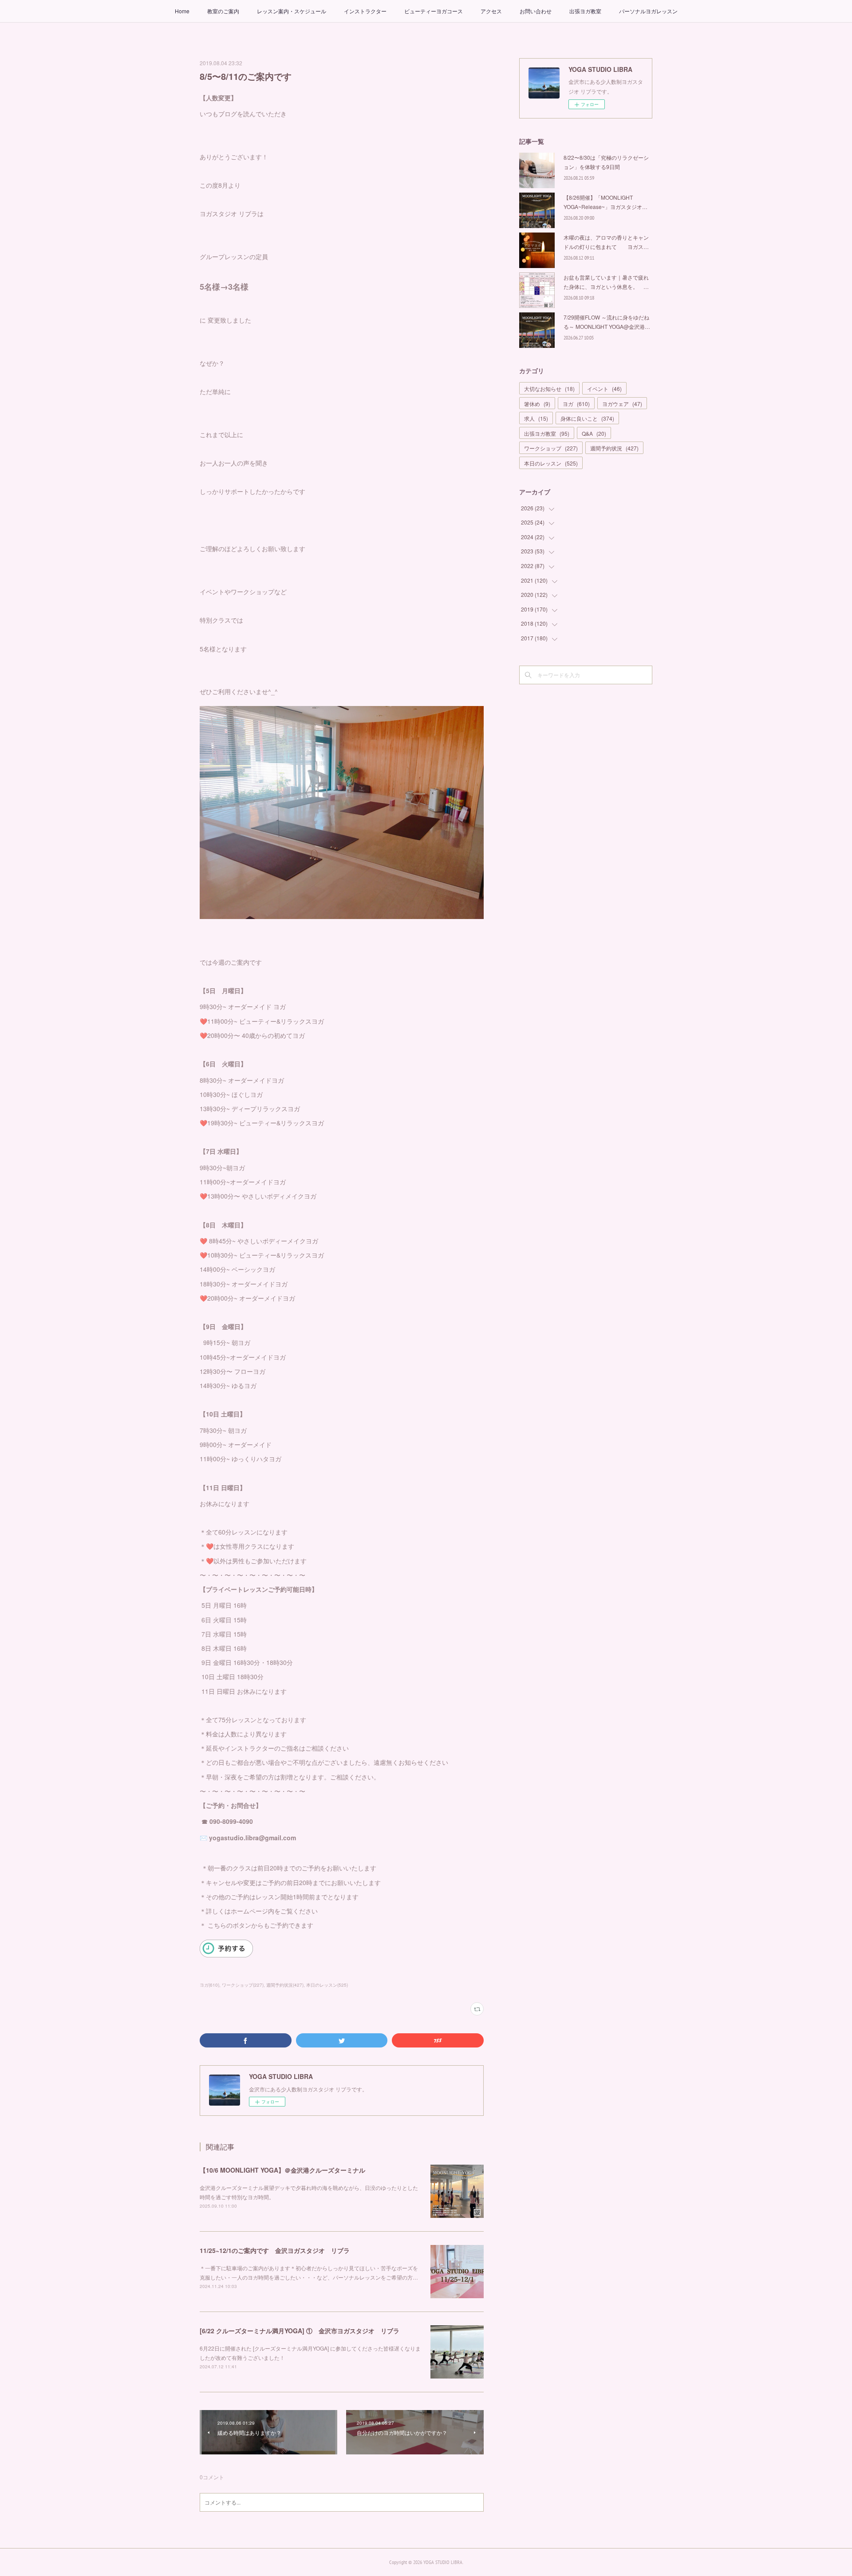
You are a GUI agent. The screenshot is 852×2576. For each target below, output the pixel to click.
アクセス (491, 11)
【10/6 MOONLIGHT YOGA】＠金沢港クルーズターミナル (282, 2170)
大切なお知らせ (549, 389)
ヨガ (576, 404)
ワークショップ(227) (243, 1985)
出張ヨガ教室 (585, 11)
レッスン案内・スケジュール (292, 11)
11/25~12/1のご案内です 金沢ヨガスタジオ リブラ (275, 2250)
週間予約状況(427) (285, 1985)
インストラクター (365, 11)
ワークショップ (551, 448)
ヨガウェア (622, 404)
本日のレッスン (551, 463)
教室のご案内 (223, 11)
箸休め (537, 404)
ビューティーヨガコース (434, 11)
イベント (604, 389)
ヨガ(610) (209, 1985)
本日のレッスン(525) (327, 1985)
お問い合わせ (536, 11)
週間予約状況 (614, 448)
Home (182, 11)
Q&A (594, 433)
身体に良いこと (587, 418)
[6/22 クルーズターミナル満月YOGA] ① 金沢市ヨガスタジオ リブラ (300, 2331)
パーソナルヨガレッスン (648, 11)
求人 (536, 418)
